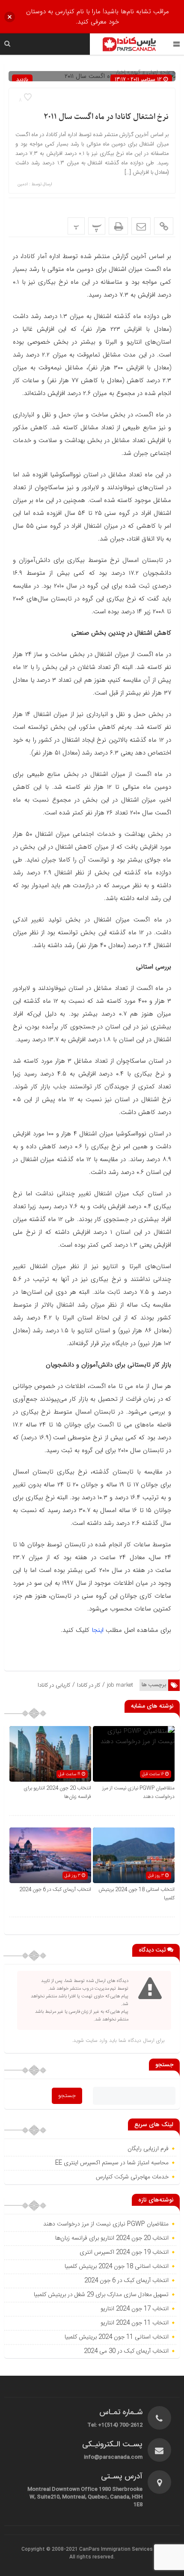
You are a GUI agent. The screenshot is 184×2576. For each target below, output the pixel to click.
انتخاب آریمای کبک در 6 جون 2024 (55, 1890)
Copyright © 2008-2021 (50, 2549)
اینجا (98, 1630)
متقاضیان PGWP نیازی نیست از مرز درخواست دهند (106, 2224)
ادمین (23, 184)
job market (120, 1685)
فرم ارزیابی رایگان (148, 2149)
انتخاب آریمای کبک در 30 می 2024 (126, 2351)
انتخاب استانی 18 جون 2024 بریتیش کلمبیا (117, 2267)
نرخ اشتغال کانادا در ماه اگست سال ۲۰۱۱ (106, 117)
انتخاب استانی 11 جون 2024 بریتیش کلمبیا (117, 2337)
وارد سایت (96, 2040)
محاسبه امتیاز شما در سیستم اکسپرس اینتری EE (112, 2163)
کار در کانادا (89, 1685)
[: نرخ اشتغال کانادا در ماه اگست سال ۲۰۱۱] (141, 226)
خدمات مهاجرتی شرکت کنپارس (132, 2177)
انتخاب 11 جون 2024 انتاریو (134, 2323)
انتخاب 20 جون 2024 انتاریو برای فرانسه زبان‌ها (112, 2238)
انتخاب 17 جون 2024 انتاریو (134, 2309)
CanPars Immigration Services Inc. (121, 2549)
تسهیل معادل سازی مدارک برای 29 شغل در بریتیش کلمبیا (101, 2295)
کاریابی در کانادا (54, 1685)
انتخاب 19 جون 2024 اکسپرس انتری (124, 2252)
